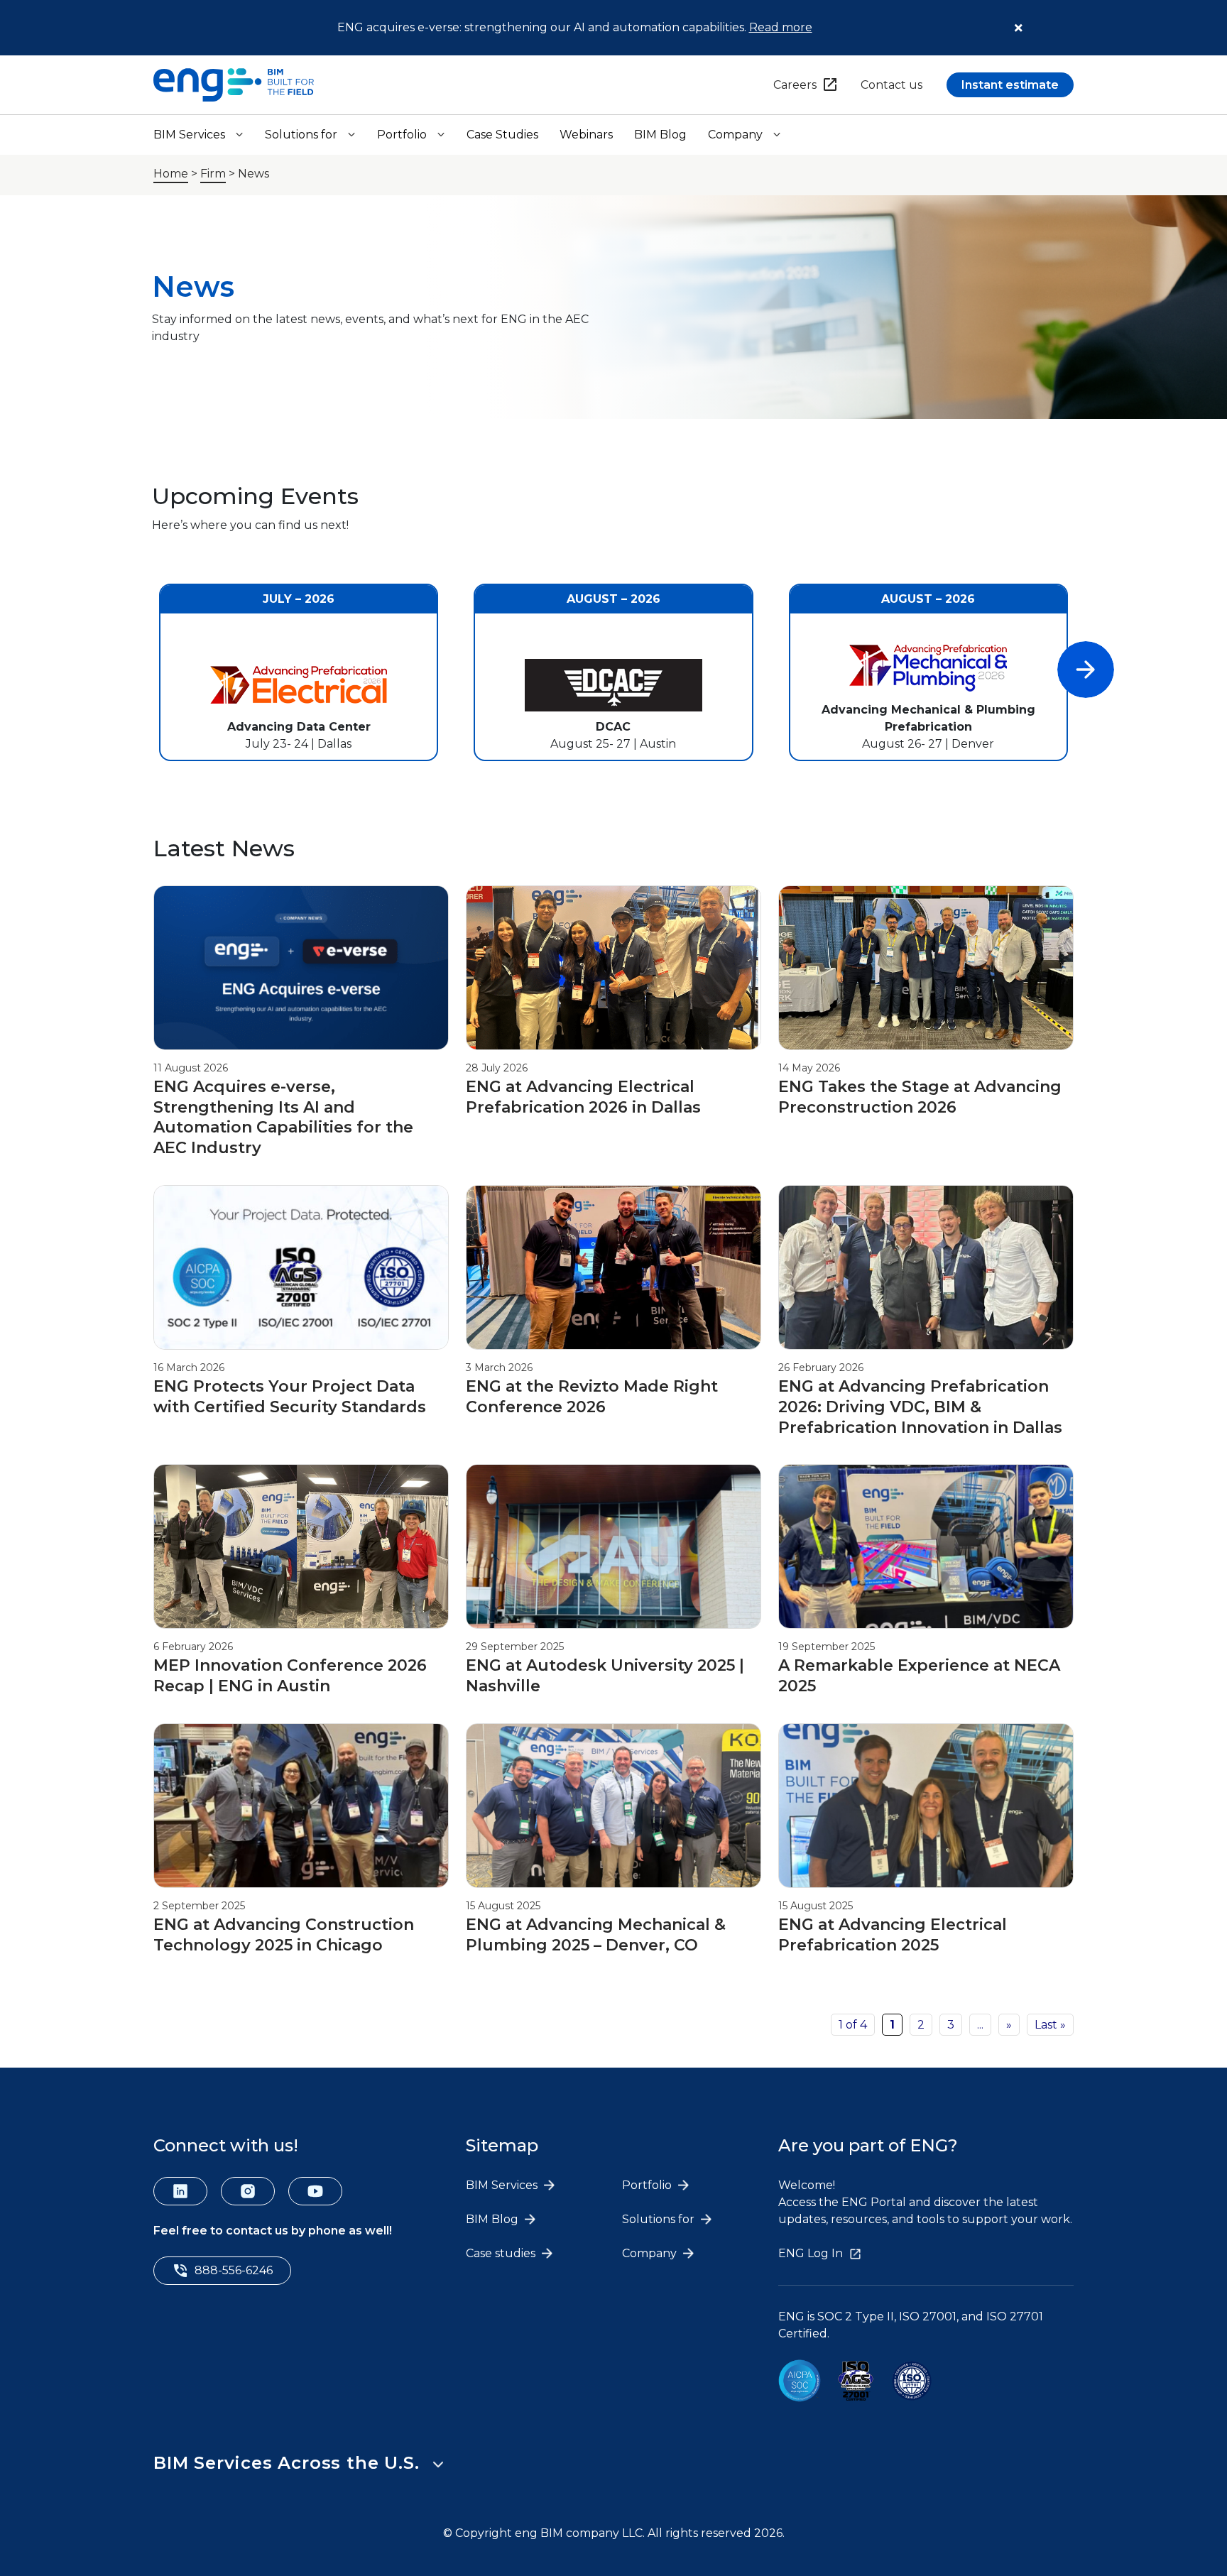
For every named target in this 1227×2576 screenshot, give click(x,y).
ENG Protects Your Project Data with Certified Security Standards (292, 1397)
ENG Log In (811, 2253)
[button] (1086, 670)
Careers (795, 85)
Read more (781, 27)
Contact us (891, 85)
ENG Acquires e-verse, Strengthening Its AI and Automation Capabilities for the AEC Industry (283, 1117)
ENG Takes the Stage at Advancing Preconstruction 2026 (920, 1097)
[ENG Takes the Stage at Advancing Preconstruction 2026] (926, 1047)
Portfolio (402, 135)
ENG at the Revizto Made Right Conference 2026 (592, 1397)
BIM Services (189, 135)
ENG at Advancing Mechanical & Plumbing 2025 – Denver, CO (596, 1935)
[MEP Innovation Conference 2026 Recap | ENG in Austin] (301, 1626)
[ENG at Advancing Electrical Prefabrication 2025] (926, 1885)
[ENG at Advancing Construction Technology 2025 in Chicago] (301, 1885)
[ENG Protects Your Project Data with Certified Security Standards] (301, 1347)
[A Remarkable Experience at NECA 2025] (926, 1626)
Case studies (502, 2253)
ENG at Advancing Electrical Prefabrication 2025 (893, 1935)
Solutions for (301, 135)
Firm (213, 174)
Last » (1050, 2025)
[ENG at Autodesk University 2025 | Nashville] (613, 1626)
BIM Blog (660, 135)
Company (735, 135)
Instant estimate (1010, 85)
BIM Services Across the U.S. (286, 2463)
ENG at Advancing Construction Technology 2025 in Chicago (284, 1935)
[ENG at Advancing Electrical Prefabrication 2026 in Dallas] (613, 1047)
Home (171, 174)
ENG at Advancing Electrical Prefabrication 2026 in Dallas (585, 1097)
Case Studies (502, 135)
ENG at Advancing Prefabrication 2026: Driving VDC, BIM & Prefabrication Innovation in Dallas (922, 1407)
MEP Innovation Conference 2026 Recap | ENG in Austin (290, 1676)
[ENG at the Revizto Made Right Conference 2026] (613, 1347)
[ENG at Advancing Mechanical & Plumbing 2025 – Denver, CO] (613, 1885)
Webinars (586, 135)
